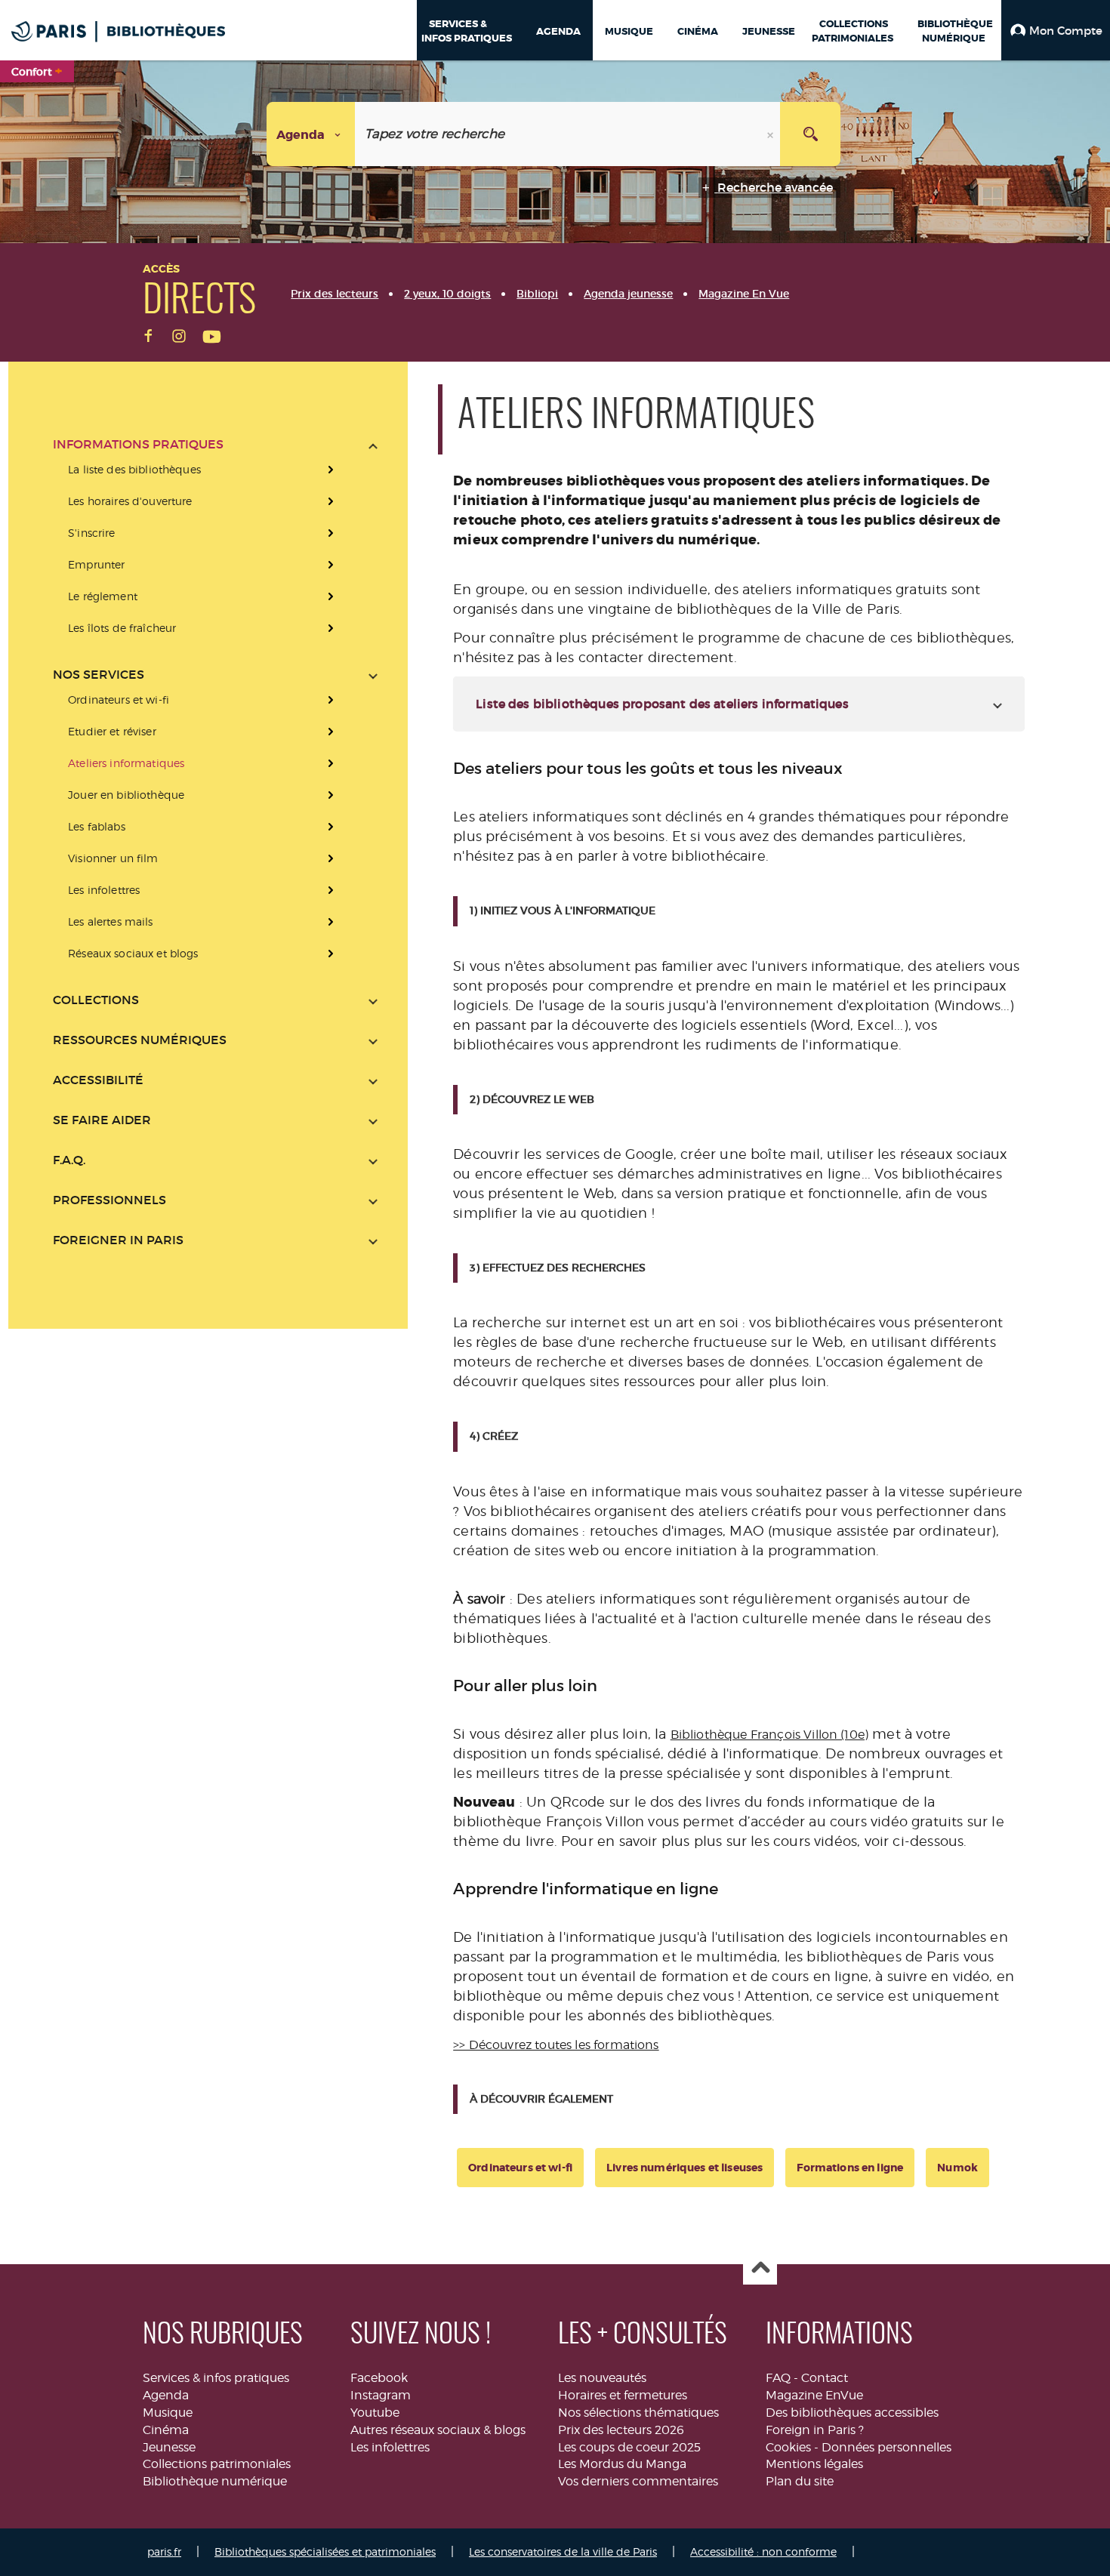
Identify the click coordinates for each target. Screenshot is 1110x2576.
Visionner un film (113, 858)
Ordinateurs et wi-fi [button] (520, 2168)
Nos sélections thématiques (638, 2413)
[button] (1056, 30)
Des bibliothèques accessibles (852, 2413)
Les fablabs (97, 826)
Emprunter (96, 564)
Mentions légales (814, 2464)
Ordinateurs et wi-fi (119, 699)
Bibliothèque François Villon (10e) (769, 1735)
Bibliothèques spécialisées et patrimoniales (325, 2551)
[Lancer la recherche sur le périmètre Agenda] (810, 134)
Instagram (381, 2395)
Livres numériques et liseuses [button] (684, 2168)
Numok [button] (957, 2168)
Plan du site (800, 2481)
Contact (825, 2378)
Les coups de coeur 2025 (629, 2447)
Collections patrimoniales (217, 2464)
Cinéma (166, 2430)
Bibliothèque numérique (215, 2481)
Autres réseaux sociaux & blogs (438, 2430)
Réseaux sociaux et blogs (133, 953)
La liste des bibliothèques (134, 469)
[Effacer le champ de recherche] (772, 134)
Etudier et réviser (112, 731)
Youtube (375, 2413)
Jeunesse (169, 2447)
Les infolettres (104, 890)
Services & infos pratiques (216, 2378)
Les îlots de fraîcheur (122, 628)
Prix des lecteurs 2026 (621, 2430)
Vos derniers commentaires (638, 2481)
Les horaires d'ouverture (130, 501)
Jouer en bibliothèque (126, 795)
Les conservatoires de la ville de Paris (563, 2551)
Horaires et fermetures (623, 2395)
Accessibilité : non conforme (763, 2551)
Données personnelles (886, 2447)
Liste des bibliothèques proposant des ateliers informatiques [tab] (662, 704)
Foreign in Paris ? (815, 2430)
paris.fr (164, 2551)
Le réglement (103, 596)
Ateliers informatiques (126, 763)
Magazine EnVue (814, 2395)
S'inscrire (91, 533)
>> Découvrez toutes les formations (556, 2045)
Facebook (379, 2378)
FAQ (778, 2378)
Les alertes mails (110, 921)
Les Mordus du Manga (622, 2464)
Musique (168, 2413)
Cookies (788, 2447)
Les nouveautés (602, 2378)
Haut (760, 2268)
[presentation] (215, 549)
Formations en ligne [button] (850, 2168)
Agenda (166, 2395)
